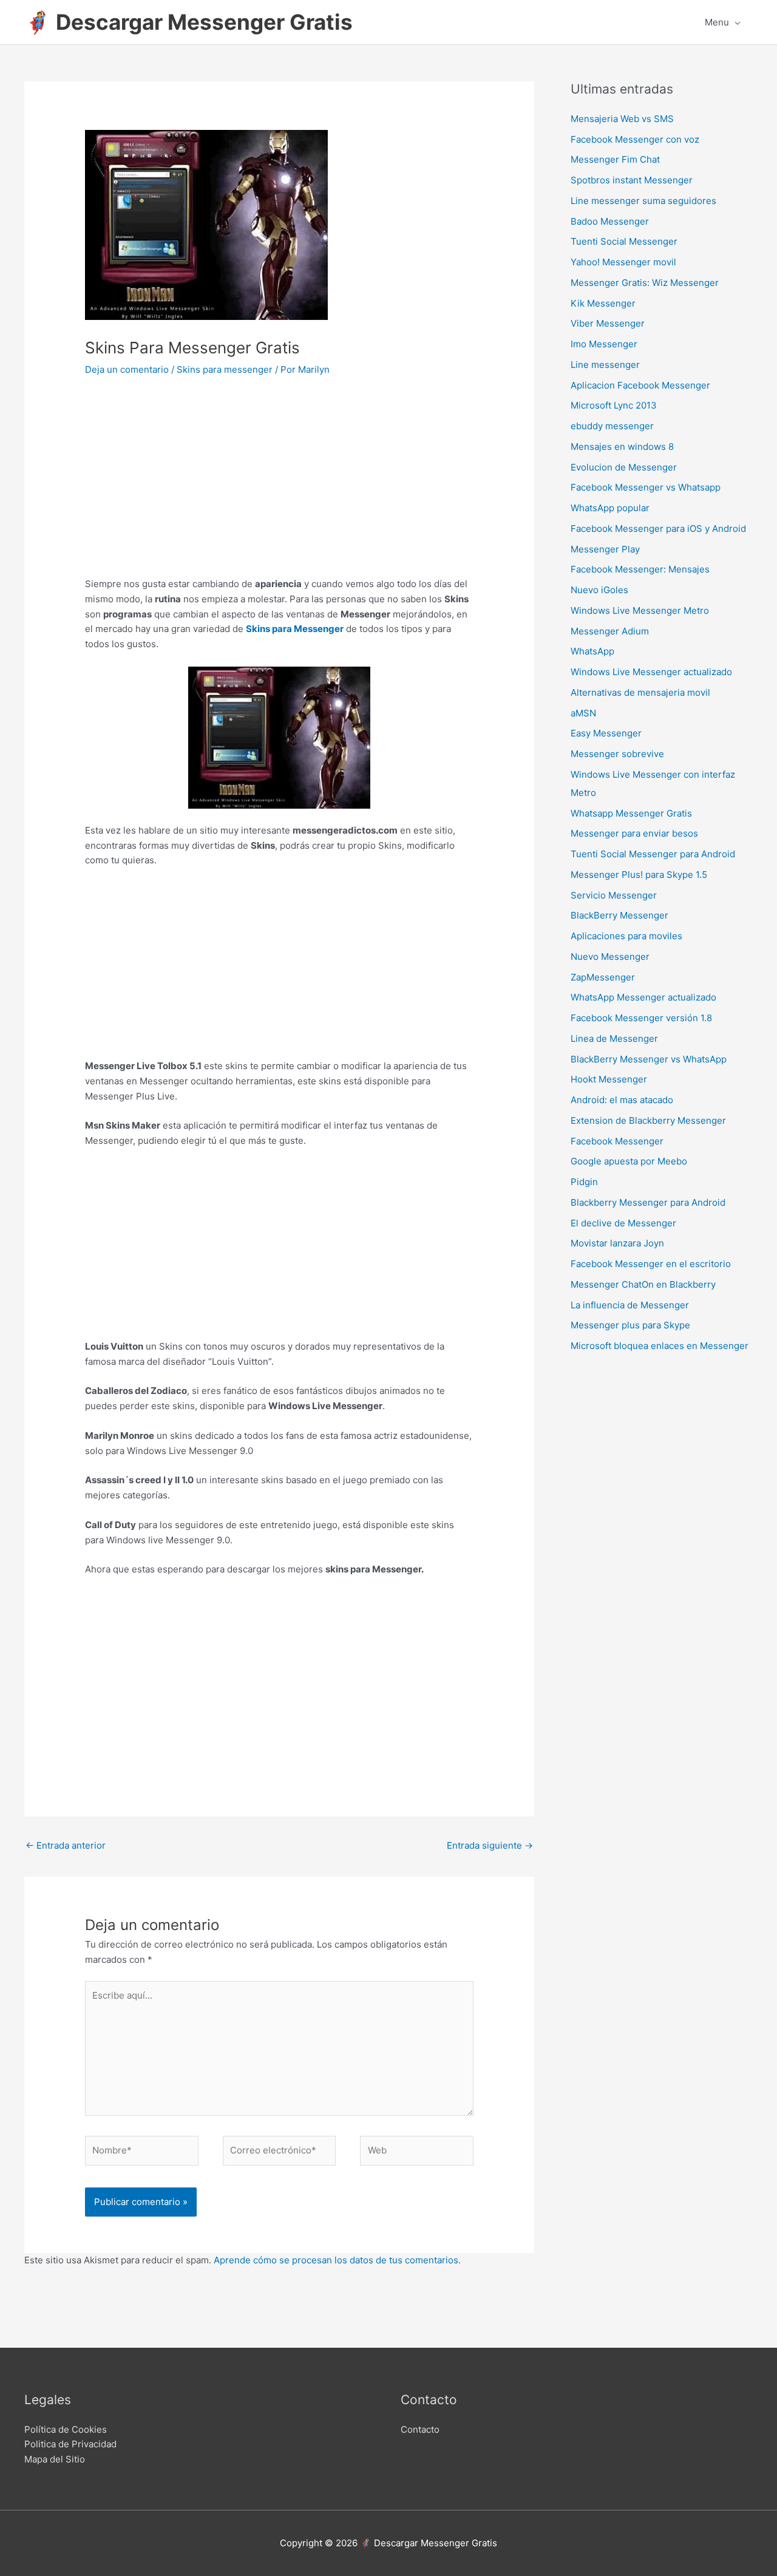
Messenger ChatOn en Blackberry (643, 1284)
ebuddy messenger (612, 426)
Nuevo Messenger (610, 957)
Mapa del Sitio (55, 2459)
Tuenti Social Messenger (624, 241)
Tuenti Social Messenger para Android (653, 854)
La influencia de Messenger (630, 1305)
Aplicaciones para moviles (626, 936)
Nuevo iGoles (599, 590)
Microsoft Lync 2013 (614, 405)
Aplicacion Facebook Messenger (640, 385)
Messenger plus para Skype (630, 1325)
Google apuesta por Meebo (629, 1161)
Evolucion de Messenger (624, 467)
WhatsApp (592, 651)
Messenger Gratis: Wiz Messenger (645, 283)
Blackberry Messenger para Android (648, 1202)
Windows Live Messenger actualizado (651, 672)
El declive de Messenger (623, 1223)
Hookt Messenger (609, 1079)
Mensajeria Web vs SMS (622, 119)
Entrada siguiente (490, 1845)
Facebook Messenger (617, 1141)
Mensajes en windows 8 (622, 447)
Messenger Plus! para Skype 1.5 (639, 875)
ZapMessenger (603, 977)
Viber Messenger (608, 323)
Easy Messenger (606, 733)
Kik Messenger (603, 303)
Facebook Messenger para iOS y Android (658, 528)
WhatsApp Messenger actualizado (643, 997)
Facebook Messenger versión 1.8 (641, 1018)
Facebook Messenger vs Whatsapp (646, 487)
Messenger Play (605, 549)
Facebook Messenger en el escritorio (651, 1264)
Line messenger (605, 365)
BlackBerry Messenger (619, 915)
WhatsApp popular (610, 508)
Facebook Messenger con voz (635, 139)
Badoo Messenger (610, 221)
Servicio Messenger (614, 895)
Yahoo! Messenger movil (623, 262)
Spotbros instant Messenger (632, 180)
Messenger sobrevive (617, 754)
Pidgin (584, 1182)
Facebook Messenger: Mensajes (640, 569)
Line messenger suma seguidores (643, 201)
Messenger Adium (610, 631)
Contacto (420, 2429)
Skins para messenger (225, 369)
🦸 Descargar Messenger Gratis (188, 22)
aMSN (583, 713)
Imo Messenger (604, 344)
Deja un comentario (127, 369)
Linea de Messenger (614, 1038)
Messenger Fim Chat (615, 159)
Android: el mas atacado (622, 1100)
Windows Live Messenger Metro (640, 610)
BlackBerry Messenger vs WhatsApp (649, 1059)
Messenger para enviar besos (634, 833)
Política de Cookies (66, 2429)
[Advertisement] (279, 486)
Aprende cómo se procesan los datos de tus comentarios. (337, 2260)
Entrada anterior (66, 1845)
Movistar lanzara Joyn (617, 1243)
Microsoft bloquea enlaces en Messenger (660, 1346)
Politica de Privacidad (70, 2444)
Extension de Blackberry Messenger (648, 1120)
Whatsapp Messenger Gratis (631, 813)
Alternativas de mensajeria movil (640, 692)
